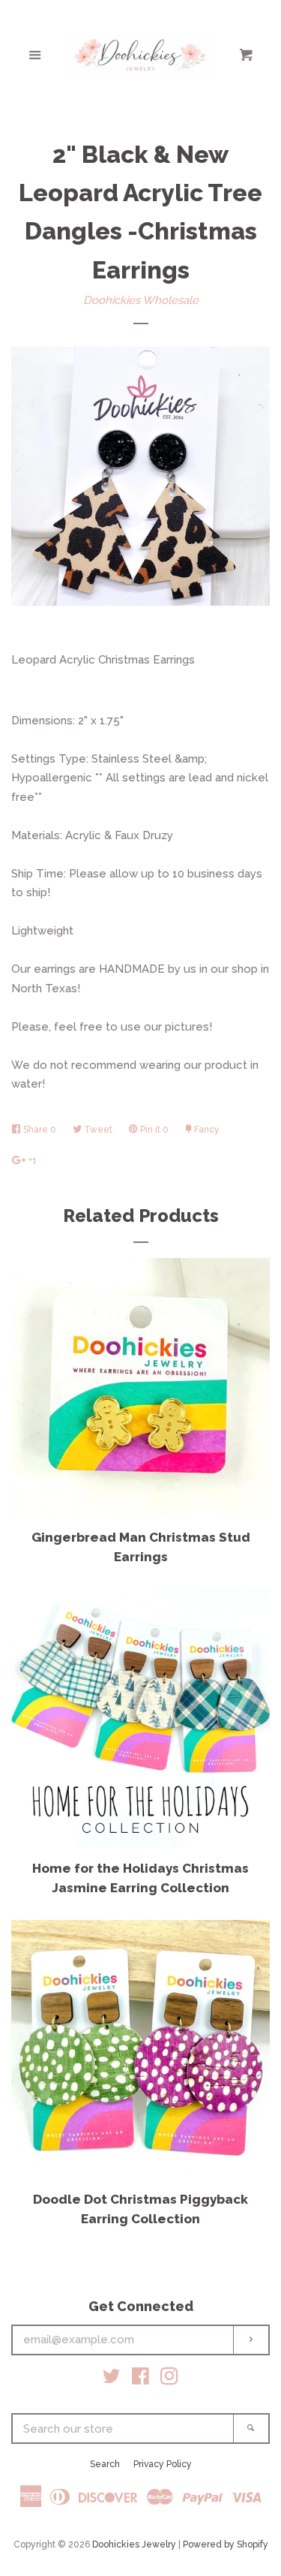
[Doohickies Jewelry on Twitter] (112, 2379)
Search (105, 2464)
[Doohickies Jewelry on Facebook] (140, 2379)
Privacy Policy (163, 2464)
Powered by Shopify (226, 2544)
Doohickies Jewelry (134, 2544)
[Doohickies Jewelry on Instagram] (169, 2379)
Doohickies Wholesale (141, 300)
